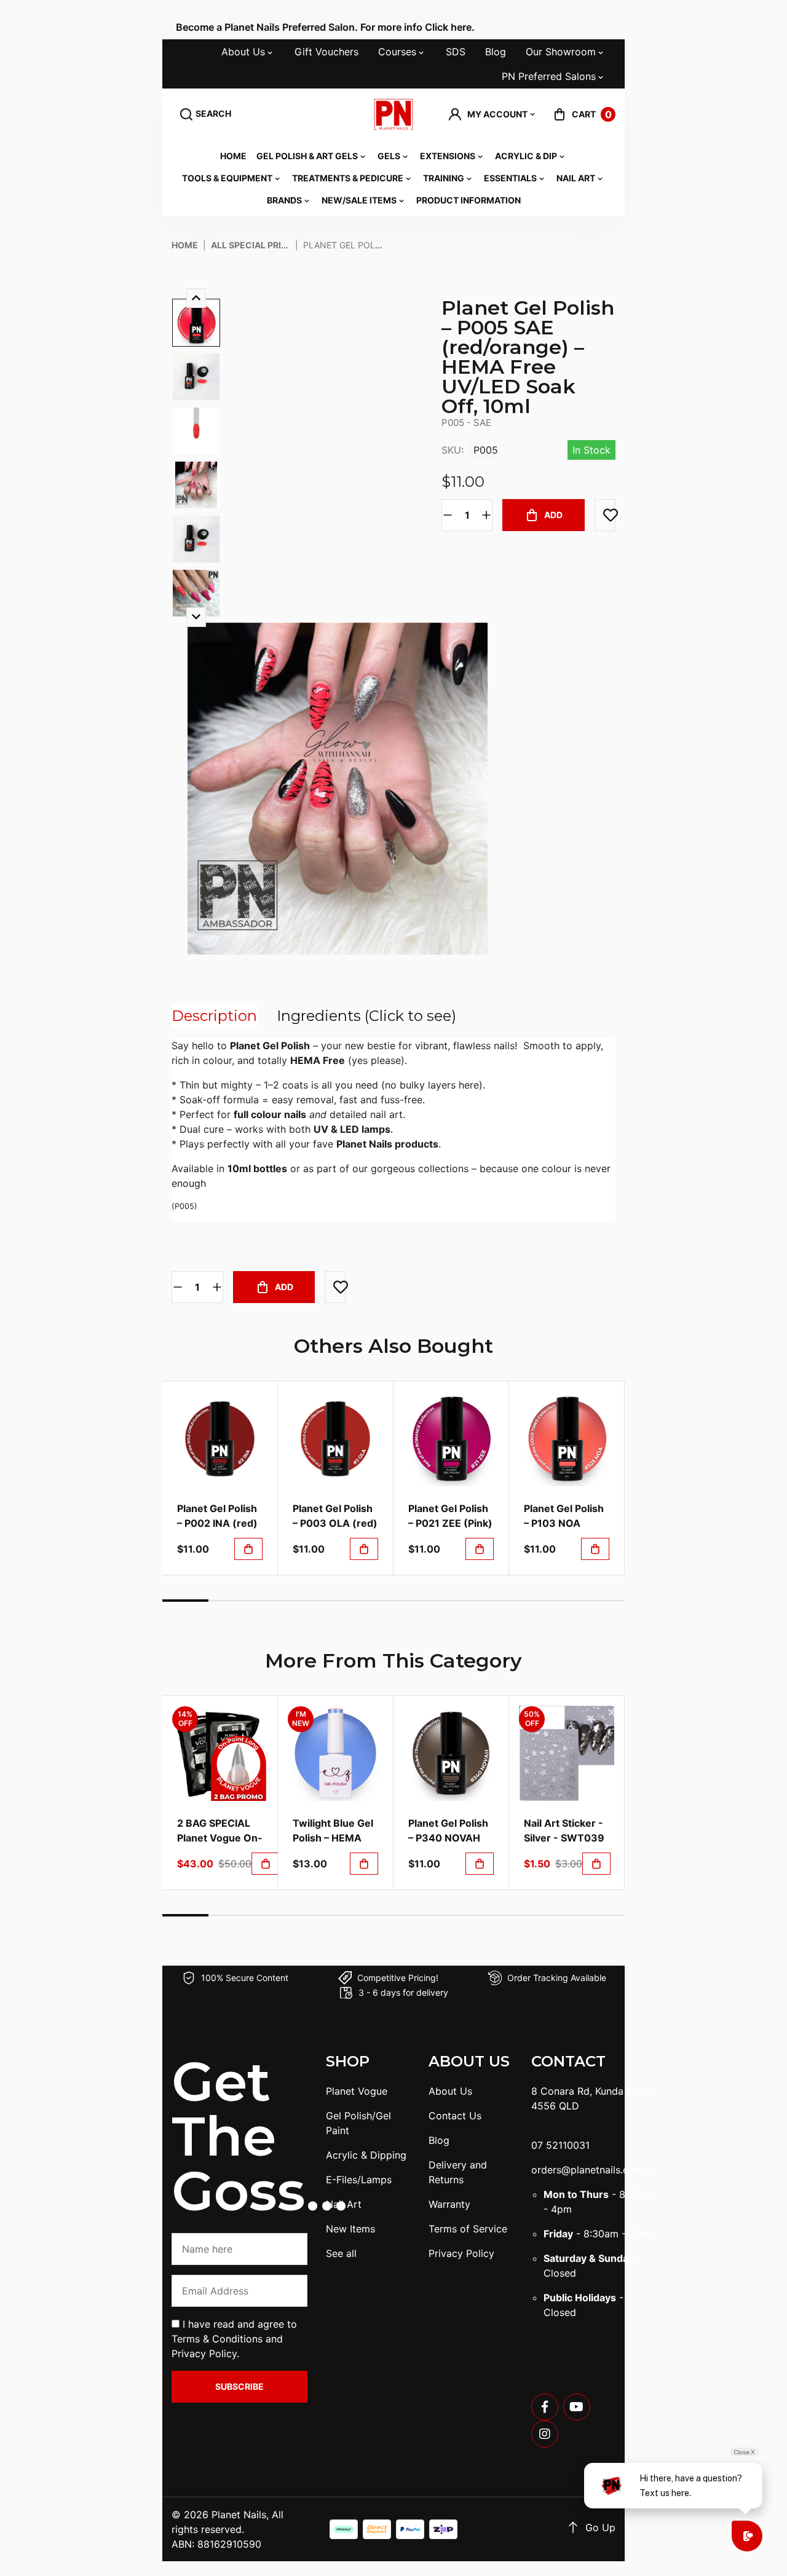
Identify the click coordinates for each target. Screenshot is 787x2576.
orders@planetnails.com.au (594, 2170)
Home (233, 156)
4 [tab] (324, 1601)
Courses (397, 52)
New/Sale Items (359, 200)
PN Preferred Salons (549, 76)
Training (444, 178)
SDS (456, 52)
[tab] (214, 1016)
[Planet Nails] (394, 114)
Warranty (449, 2204)
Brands (284, 200)
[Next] (196, 617)
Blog (496, 52)
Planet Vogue (357, 2091)
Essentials (510, 178)
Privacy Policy (204, 2353)
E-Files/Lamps (359, 2180)
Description (214, 1016)
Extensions (448, 156)
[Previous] (196, 298)
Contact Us (455, 2116)
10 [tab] (602, 1601)
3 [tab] (278, 1601)
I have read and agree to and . (234, 2339)
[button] (492, 114)
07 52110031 (560, 2145)
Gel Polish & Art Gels (307, 156)
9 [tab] (556, 1601)
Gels (389, 156)
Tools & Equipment (227, 178)
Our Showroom (561, 52)
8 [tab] (509, 1601)
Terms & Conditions (217, 2339)
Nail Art (576, 178)
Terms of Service (468, 2229)
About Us (243, 52)
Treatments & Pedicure (348, 178)
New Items (350, 2229)
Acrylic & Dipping (366, 2155)
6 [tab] (417, 1601)
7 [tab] (463, 1601)
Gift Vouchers (326, 52)
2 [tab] (231, 1601)
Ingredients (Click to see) (366, 1016)
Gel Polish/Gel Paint (358, 2123)
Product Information (469, 200)
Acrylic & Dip (526, 156)
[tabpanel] (220, 1478)
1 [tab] (185, 1601)
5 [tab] (370, 1601)
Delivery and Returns (458, 2172)
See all (341, 2253)
